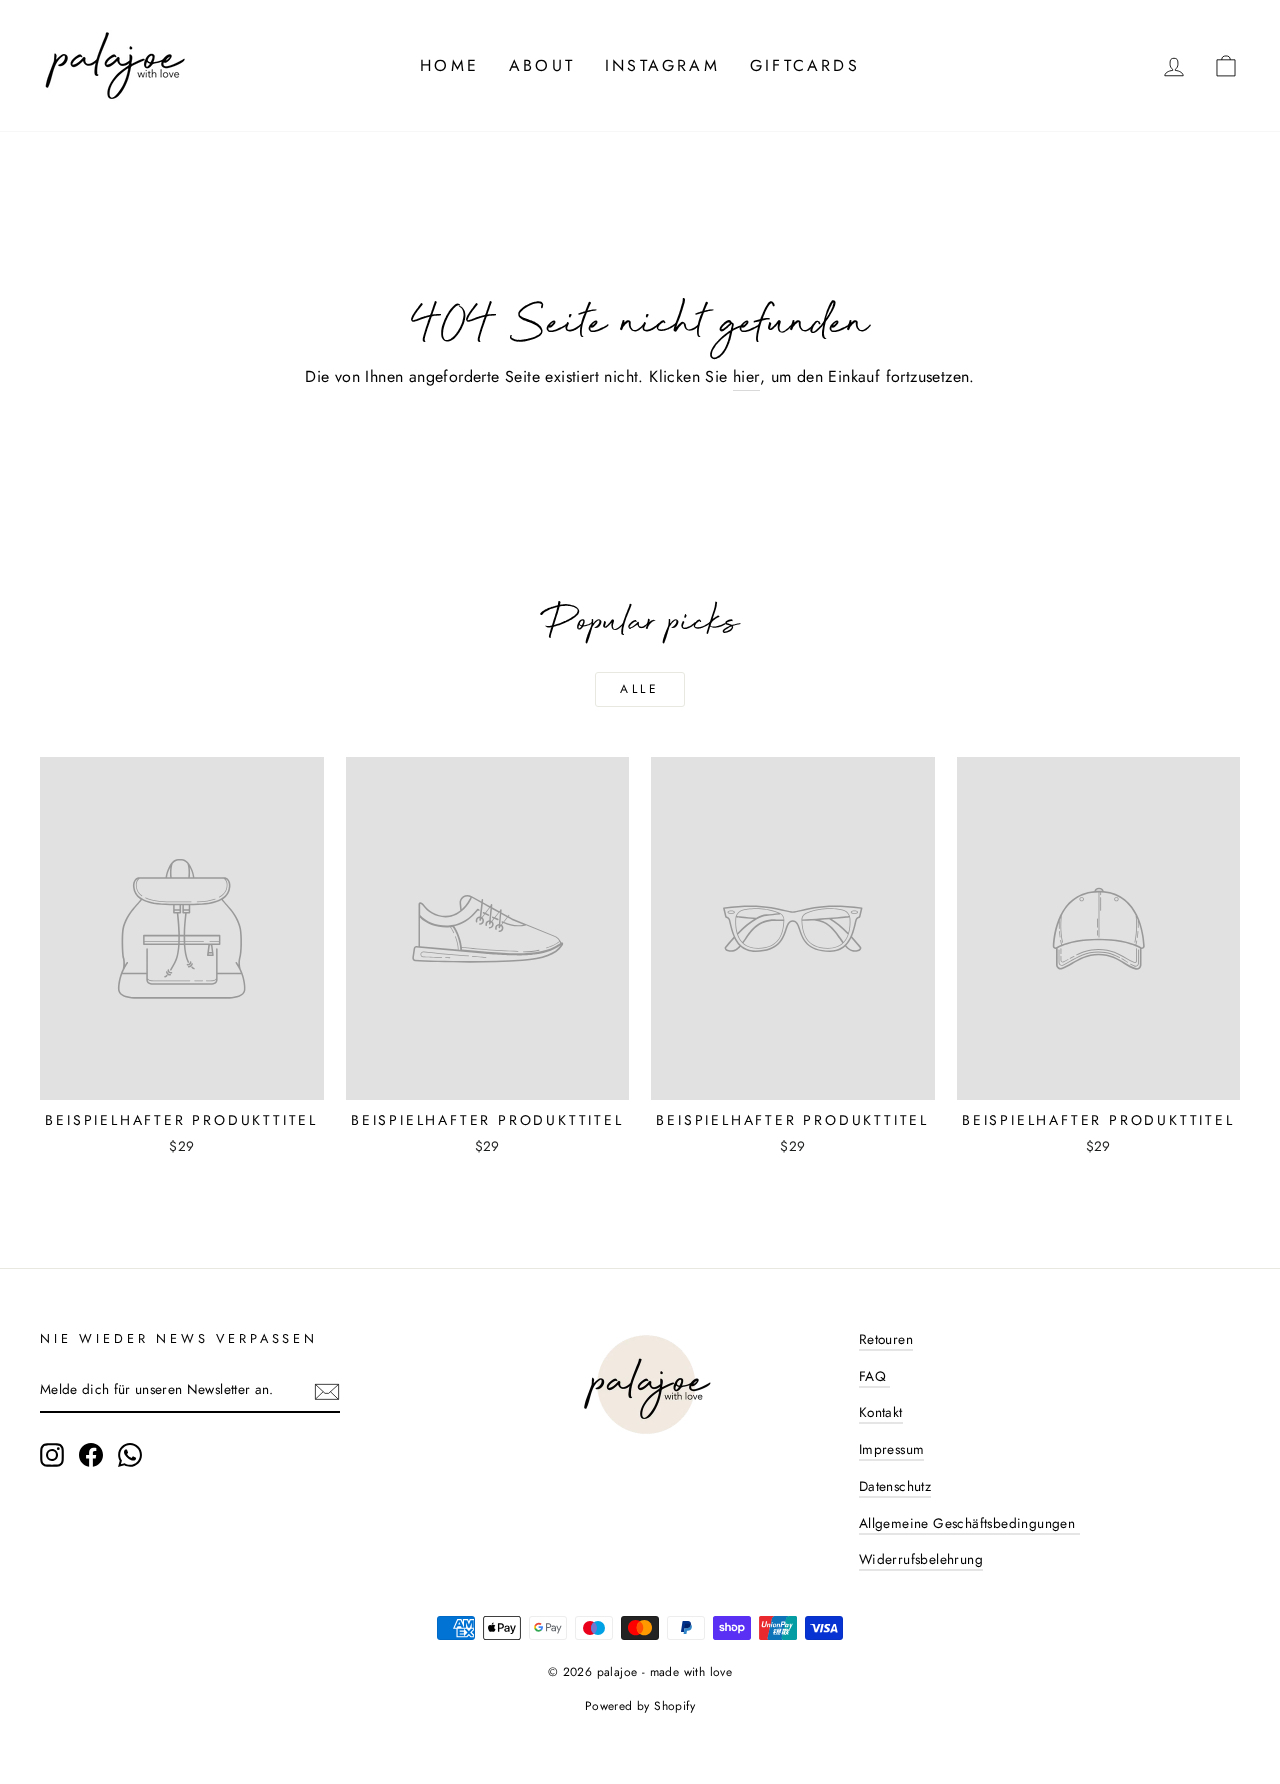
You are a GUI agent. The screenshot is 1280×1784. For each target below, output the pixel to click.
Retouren (886, 1339)
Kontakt (881, 1412)
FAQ (875, 1376)
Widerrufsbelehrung (921, 1559)
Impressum (892, 1449)
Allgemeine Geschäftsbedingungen (969, 1523)
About (542, 65)
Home (449, 65)
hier (746, 376)
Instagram (662, 65)
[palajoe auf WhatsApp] (130, 1455)
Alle (639, 689)
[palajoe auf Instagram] (52, 1455)
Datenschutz (895, 1486)
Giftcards (805, 65)
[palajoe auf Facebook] (91, 1455)
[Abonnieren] (327, 1391)
